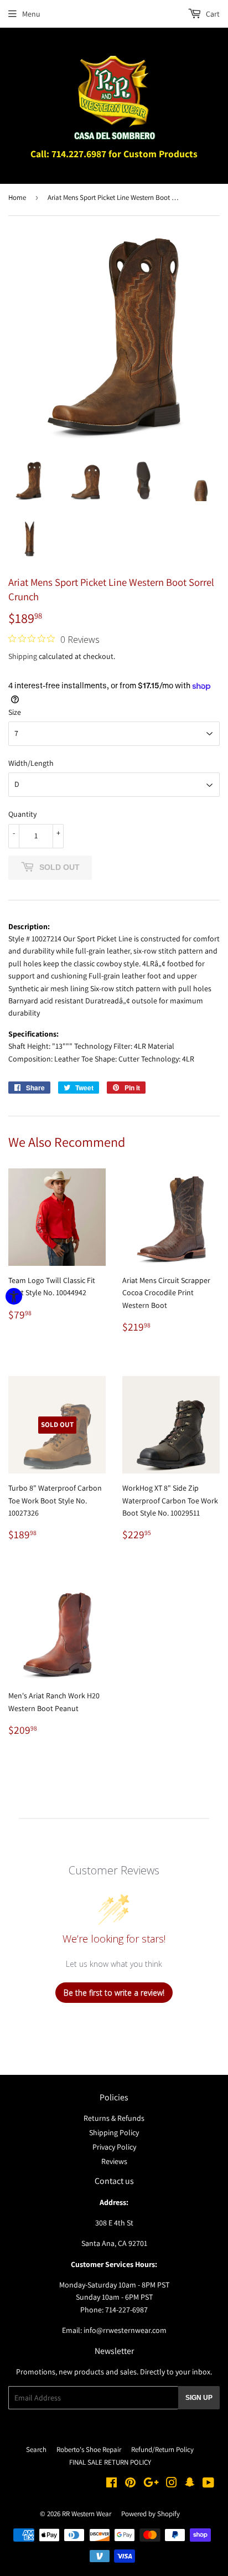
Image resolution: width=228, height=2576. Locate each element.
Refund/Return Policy (162, 2449)
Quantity (22, 814)
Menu (31, 14)
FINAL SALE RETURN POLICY (110, 2462)
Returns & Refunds (114, 2118)
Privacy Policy (114, 2147)
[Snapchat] (190, 2484)
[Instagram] (172, 2484)
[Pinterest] (130, 2484)
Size (15, 712)
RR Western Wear (87, 2514)
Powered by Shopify (151, 2514)
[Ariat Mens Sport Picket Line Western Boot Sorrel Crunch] (28, 481)
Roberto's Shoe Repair (89, 2449)
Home (17, 197)
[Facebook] (112, 2484)
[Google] (151, 2484)
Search (36, 2449)
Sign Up (199, 2398)
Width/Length (31, 763)
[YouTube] (208, 2484)
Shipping (23, 656)
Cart (212, 14)
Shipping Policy (114, 2132)
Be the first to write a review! (114, 1993)
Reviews (114, 2161)
